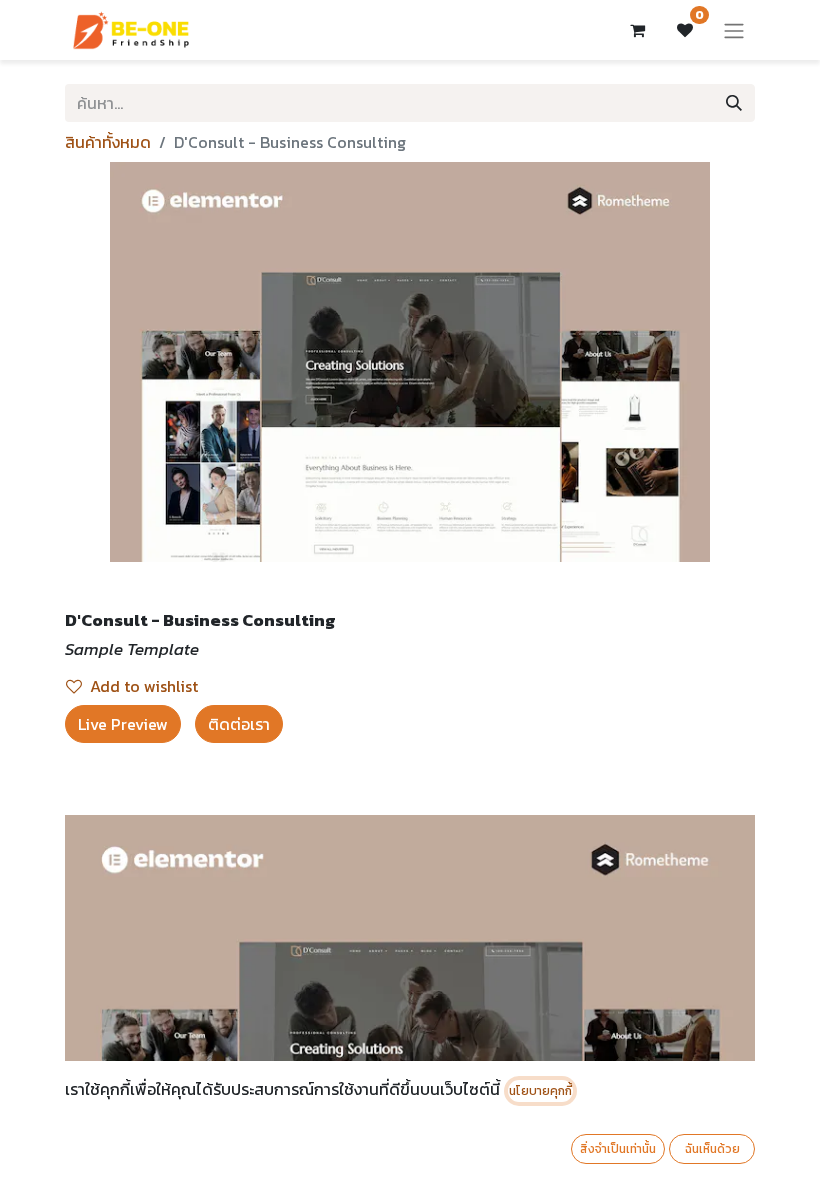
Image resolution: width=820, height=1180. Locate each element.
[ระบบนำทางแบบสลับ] (734, 30)
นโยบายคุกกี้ (540, 1091)
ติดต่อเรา (239, 724)
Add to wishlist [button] (144, 686)
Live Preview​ (123, 724)
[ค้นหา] (734, 103)
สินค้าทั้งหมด (108, 142)
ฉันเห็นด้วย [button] (712, 1149)
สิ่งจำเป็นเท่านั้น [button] (618, 1149)
